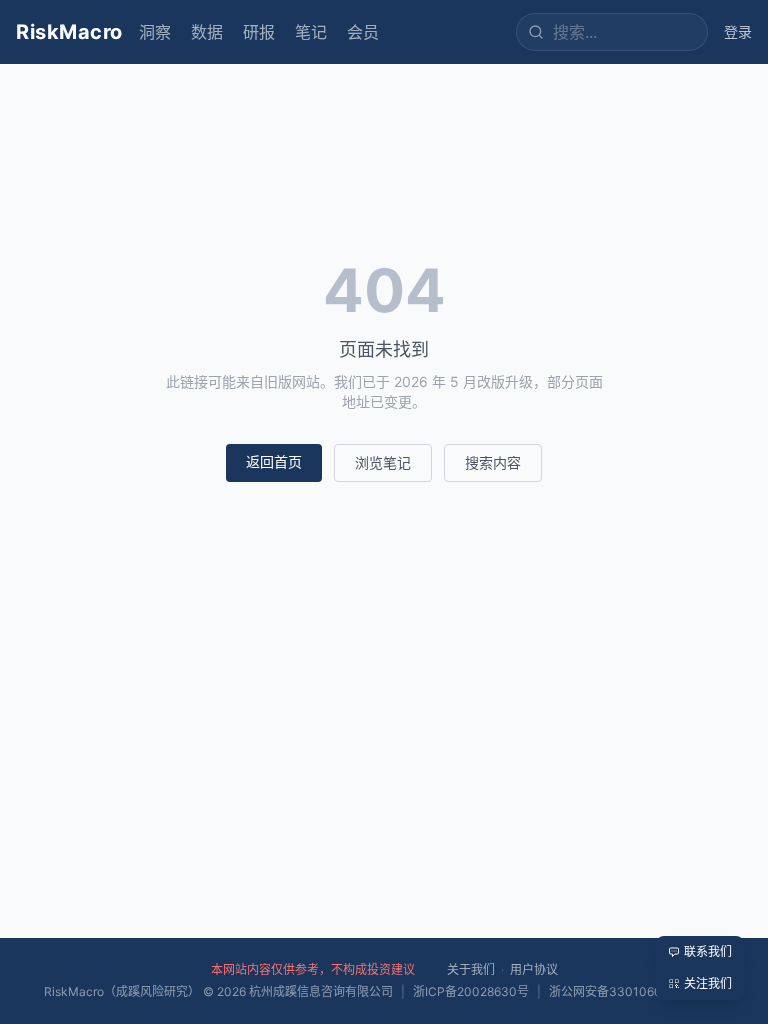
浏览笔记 (383, 462)
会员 (363, 32)
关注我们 (708, 983)
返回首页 (274, 461)
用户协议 (534, 969)
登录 (738, 31)
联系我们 (708, 951)
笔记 (311, 32)
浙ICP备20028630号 (471, 991)
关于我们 (471, 969)
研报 (259, 32)
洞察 (155, 32)
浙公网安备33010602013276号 (636, 991)
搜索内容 (493, 462)
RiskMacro (69, 32)
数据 (207, 32)
